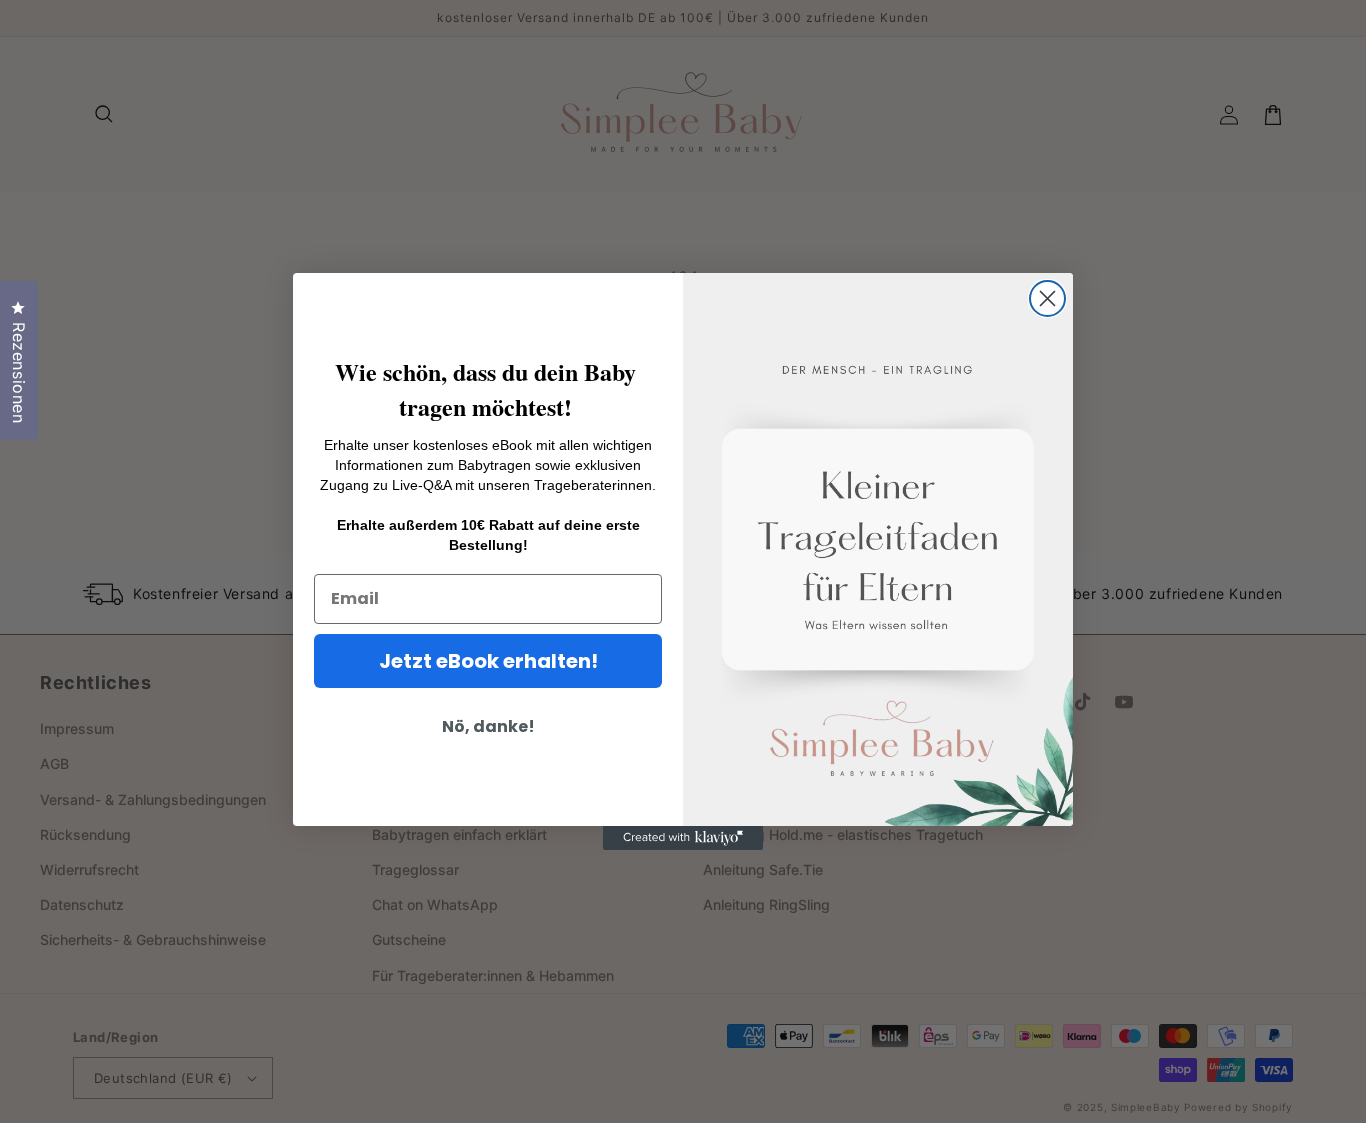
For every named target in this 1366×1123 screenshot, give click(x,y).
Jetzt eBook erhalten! (488, 661)
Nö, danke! (488, 726)
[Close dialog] (1047, 298)
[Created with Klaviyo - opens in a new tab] (683, 838)
